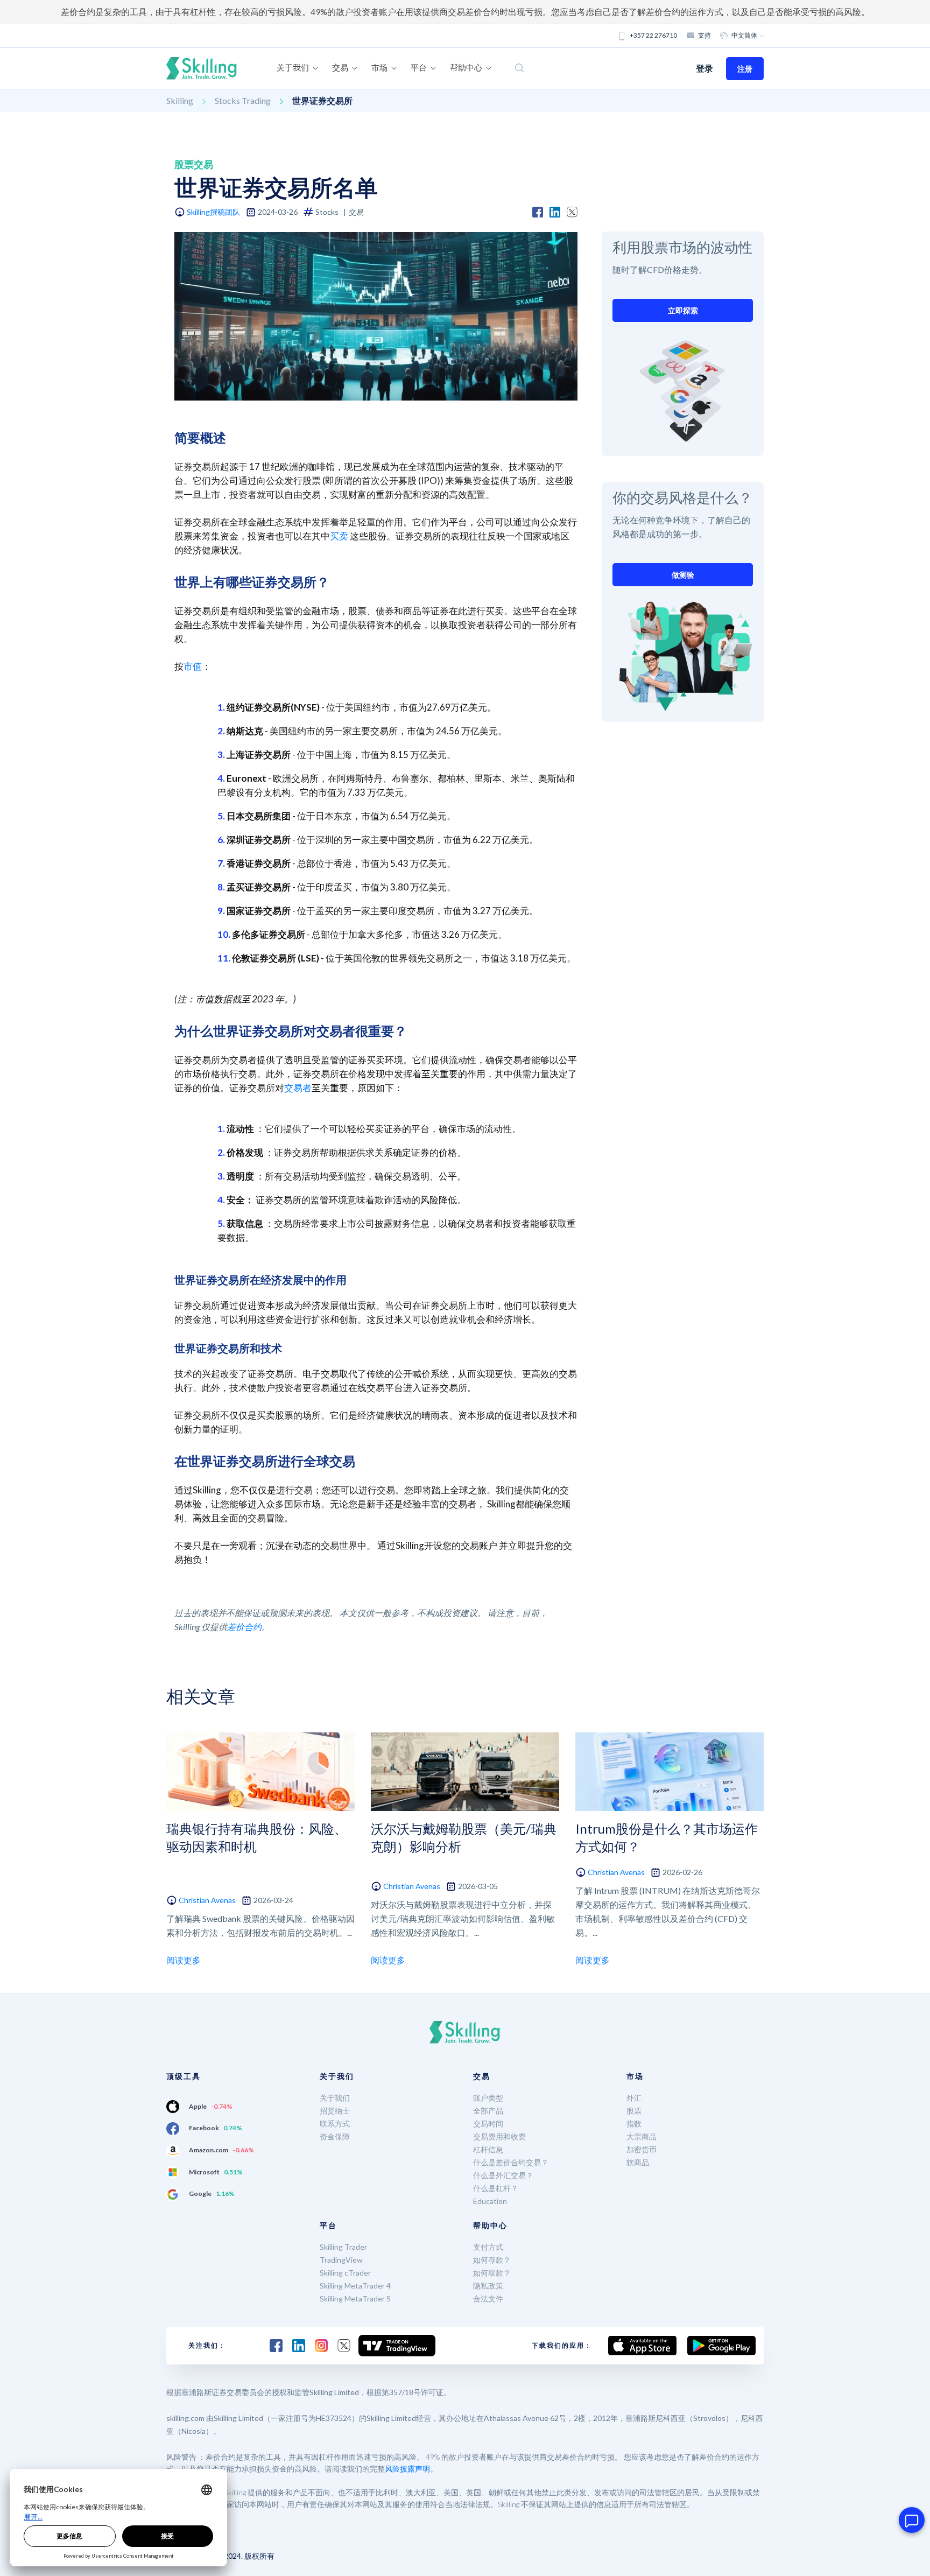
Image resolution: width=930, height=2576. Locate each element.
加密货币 (642, 2149)
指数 (634, 2124)
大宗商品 (642, 2136)
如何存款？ (492, 2260)
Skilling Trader (343, 2247)
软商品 (638, 2162)
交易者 (298, 1088)
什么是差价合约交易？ (511, 2162)
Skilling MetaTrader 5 (355, 2298)
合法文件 (488, 2298)
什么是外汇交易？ (503, 2175)
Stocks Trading (243, 100)
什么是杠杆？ (496, 2188)
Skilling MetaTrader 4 (355, 2286)
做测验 (683, 575)
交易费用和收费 (499, 2136)
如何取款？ (492, 2273)
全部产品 (488, 2111)
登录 (704, 68)
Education (490, 2201)
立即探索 (683, 310)
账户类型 (488, 2098)
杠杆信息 (488, 2149)
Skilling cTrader (345, 2273)
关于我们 (335, 2098)
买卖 (339, 536)
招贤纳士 (335, 2111)
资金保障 (335, 2136)
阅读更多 (184, 1960)
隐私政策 (488, 2286)
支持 (704, 35)
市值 (193, 666)
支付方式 (488, 2247)
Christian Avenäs (207, 1900)
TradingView (341, 2260)
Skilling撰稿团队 (213, 212)
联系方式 (335, 2124)
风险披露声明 (407, 2469)
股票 (634, 2111)
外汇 (634, 2098)
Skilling (180, 100)
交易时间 (488, 2124)
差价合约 (244, 1627)
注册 (745, 69)
